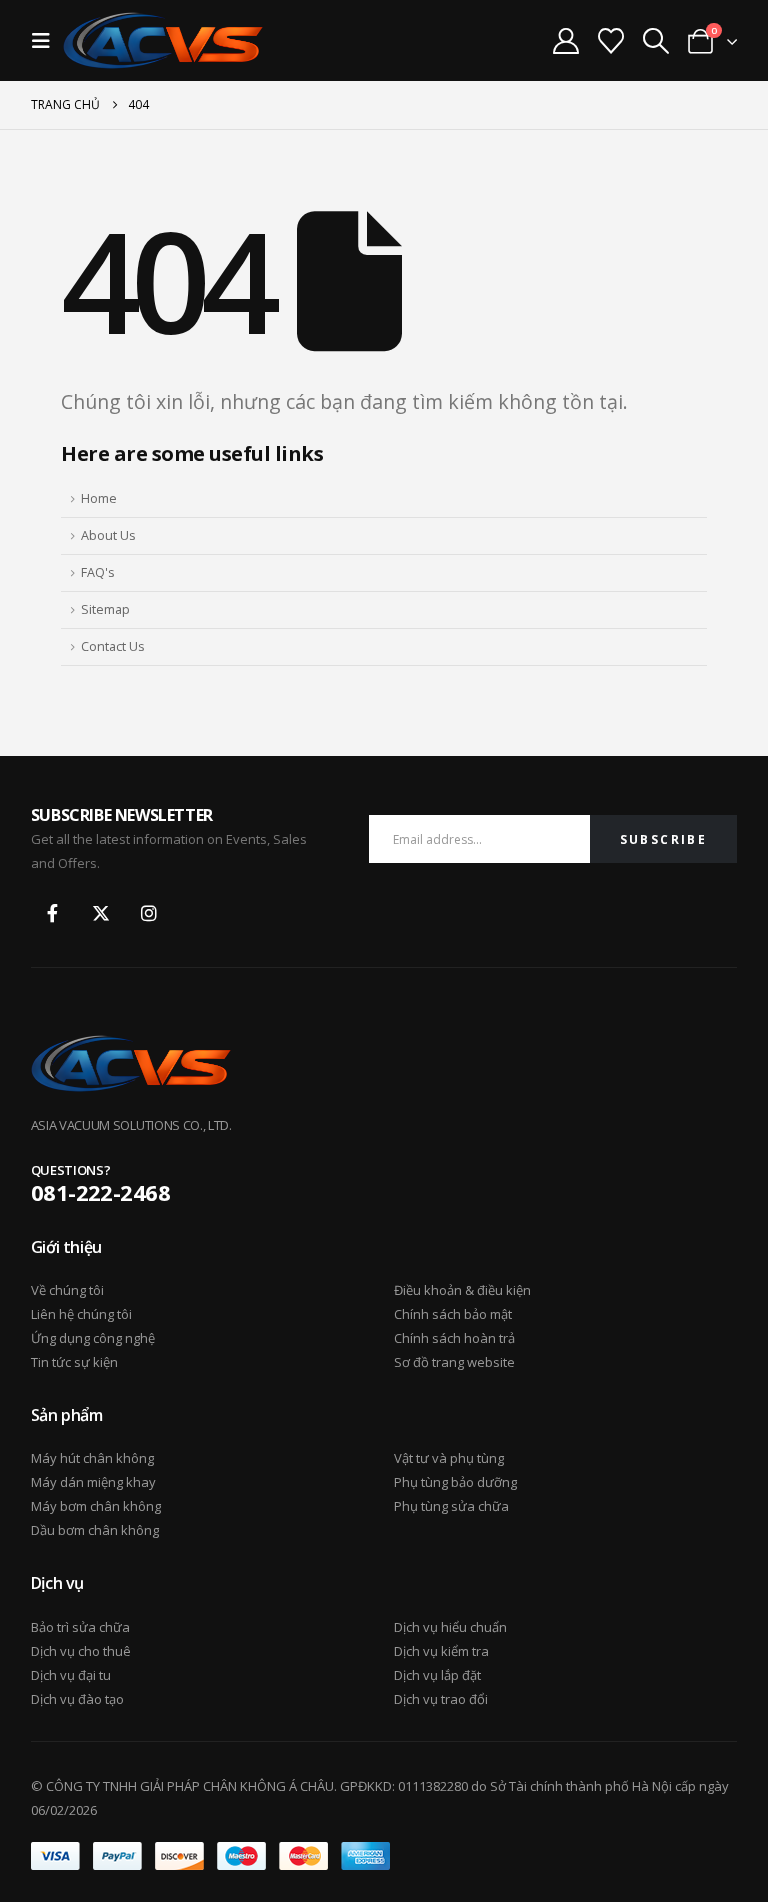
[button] (47, 41)
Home (99, 498)
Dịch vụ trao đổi (441, 1699)
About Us (108, 535)
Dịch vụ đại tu (71, 1675)
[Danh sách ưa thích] (610, 41)
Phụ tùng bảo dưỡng (455, 1482)
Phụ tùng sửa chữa (451, 1506)
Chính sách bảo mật (453, 1314)
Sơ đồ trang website (454, 1362)
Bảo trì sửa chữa (80, 1627)
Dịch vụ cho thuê (81, 1651)
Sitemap (105, 609)
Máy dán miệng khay (93, 1482)
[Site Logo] (163, 40)
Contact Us (113, 646)
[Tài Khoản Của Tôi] (565, 41)
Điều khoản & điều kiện (462, 1290)
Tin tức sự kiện (74, 1362)
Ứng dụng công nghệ (93, 1338)
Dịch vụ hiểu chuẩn (450, 1627)
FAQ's (98, 572)
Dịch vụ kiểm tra (441, 1651)
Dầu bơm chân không (95, 1530)
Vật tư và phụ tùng (449, 1458)
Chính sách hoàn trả (454, 1338)
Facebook (53, 913)
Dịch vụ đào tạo (77, 1699)
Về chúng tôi (67, 1290)
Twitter (101, 913)
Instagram (149, 913)
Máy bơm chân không (96, 1506)
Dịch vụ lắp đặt (437, 1675)
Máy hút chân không (92, 1458)
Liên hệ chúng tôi (81, 1314)
